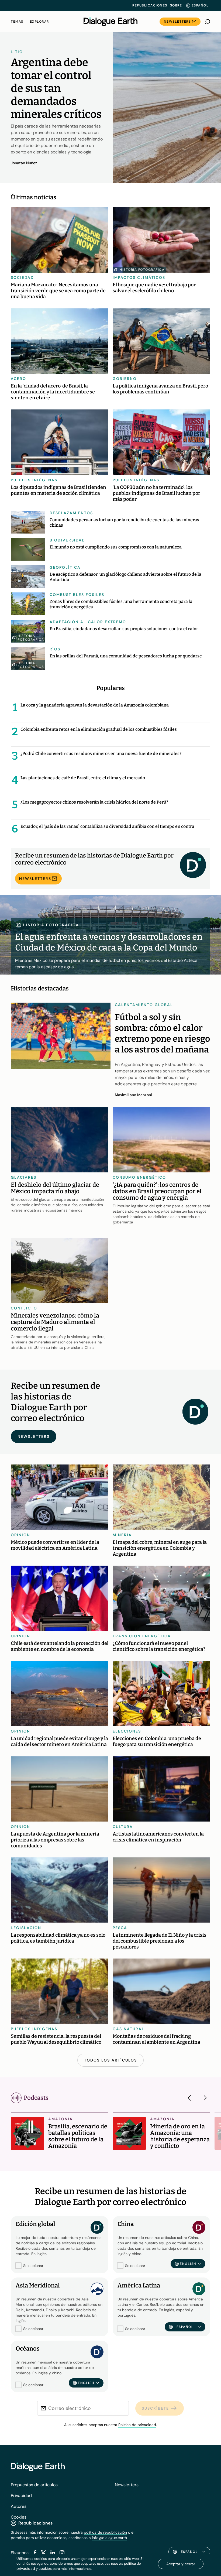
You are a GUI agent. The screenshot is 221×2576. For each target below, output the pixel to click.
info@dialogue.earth (109, 2538)
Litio (17, 52)
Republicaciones (150, 5)
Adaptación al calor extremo (88, 622)
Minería (122, 1535)
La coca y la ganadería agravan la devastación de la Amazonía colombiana (95, 705)
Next (204, 2098)
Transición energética (142, 1636)
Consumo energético (139, 1177)
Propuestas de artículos (34, 2485)
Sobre (176, 5)
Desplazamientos (71, 513)
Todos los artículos (110, 2060)
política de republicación (105, 2532)
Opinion (20, 1535)
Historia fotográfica (142, 270)
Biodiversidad (67, 540)
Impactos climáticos (139, 277)
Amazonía (61, 2119)
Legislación (26, 1928)
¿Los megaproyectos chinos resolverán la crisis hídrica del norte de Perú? (94, 802)
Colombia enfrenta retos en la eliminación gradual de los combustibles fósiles (99, 729)
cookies (45, 2568)
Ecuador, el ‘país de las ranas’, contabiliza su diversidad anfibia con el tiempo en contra (107, 826)
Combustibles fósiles (77, 595)
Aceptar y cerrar (181, 2564)
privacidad (26, 2568)
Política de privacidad (137, 2425)
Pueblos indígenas (34, 480)
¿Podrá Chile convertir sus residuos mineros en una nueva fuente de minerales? (101, 754)
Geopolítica (65, 567)
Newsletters (177, 22)
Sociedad (22, 277)
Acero (18, 379)
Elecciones (127, 1731)
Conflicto (24, 1308)
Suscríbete (155, 2408)
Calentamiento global (144, 1005)
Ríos (55, 649)
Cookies (19, 2517)
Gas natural (129, 2029)
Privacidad (21, 2496)
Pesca (120, 1928)
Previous (191, 2098)
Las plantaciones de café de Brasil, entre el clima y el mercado (83, 778)
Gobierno (125, 379)
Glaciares (24, 1177)
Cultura (123, 1827)
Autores (19, 2506)
